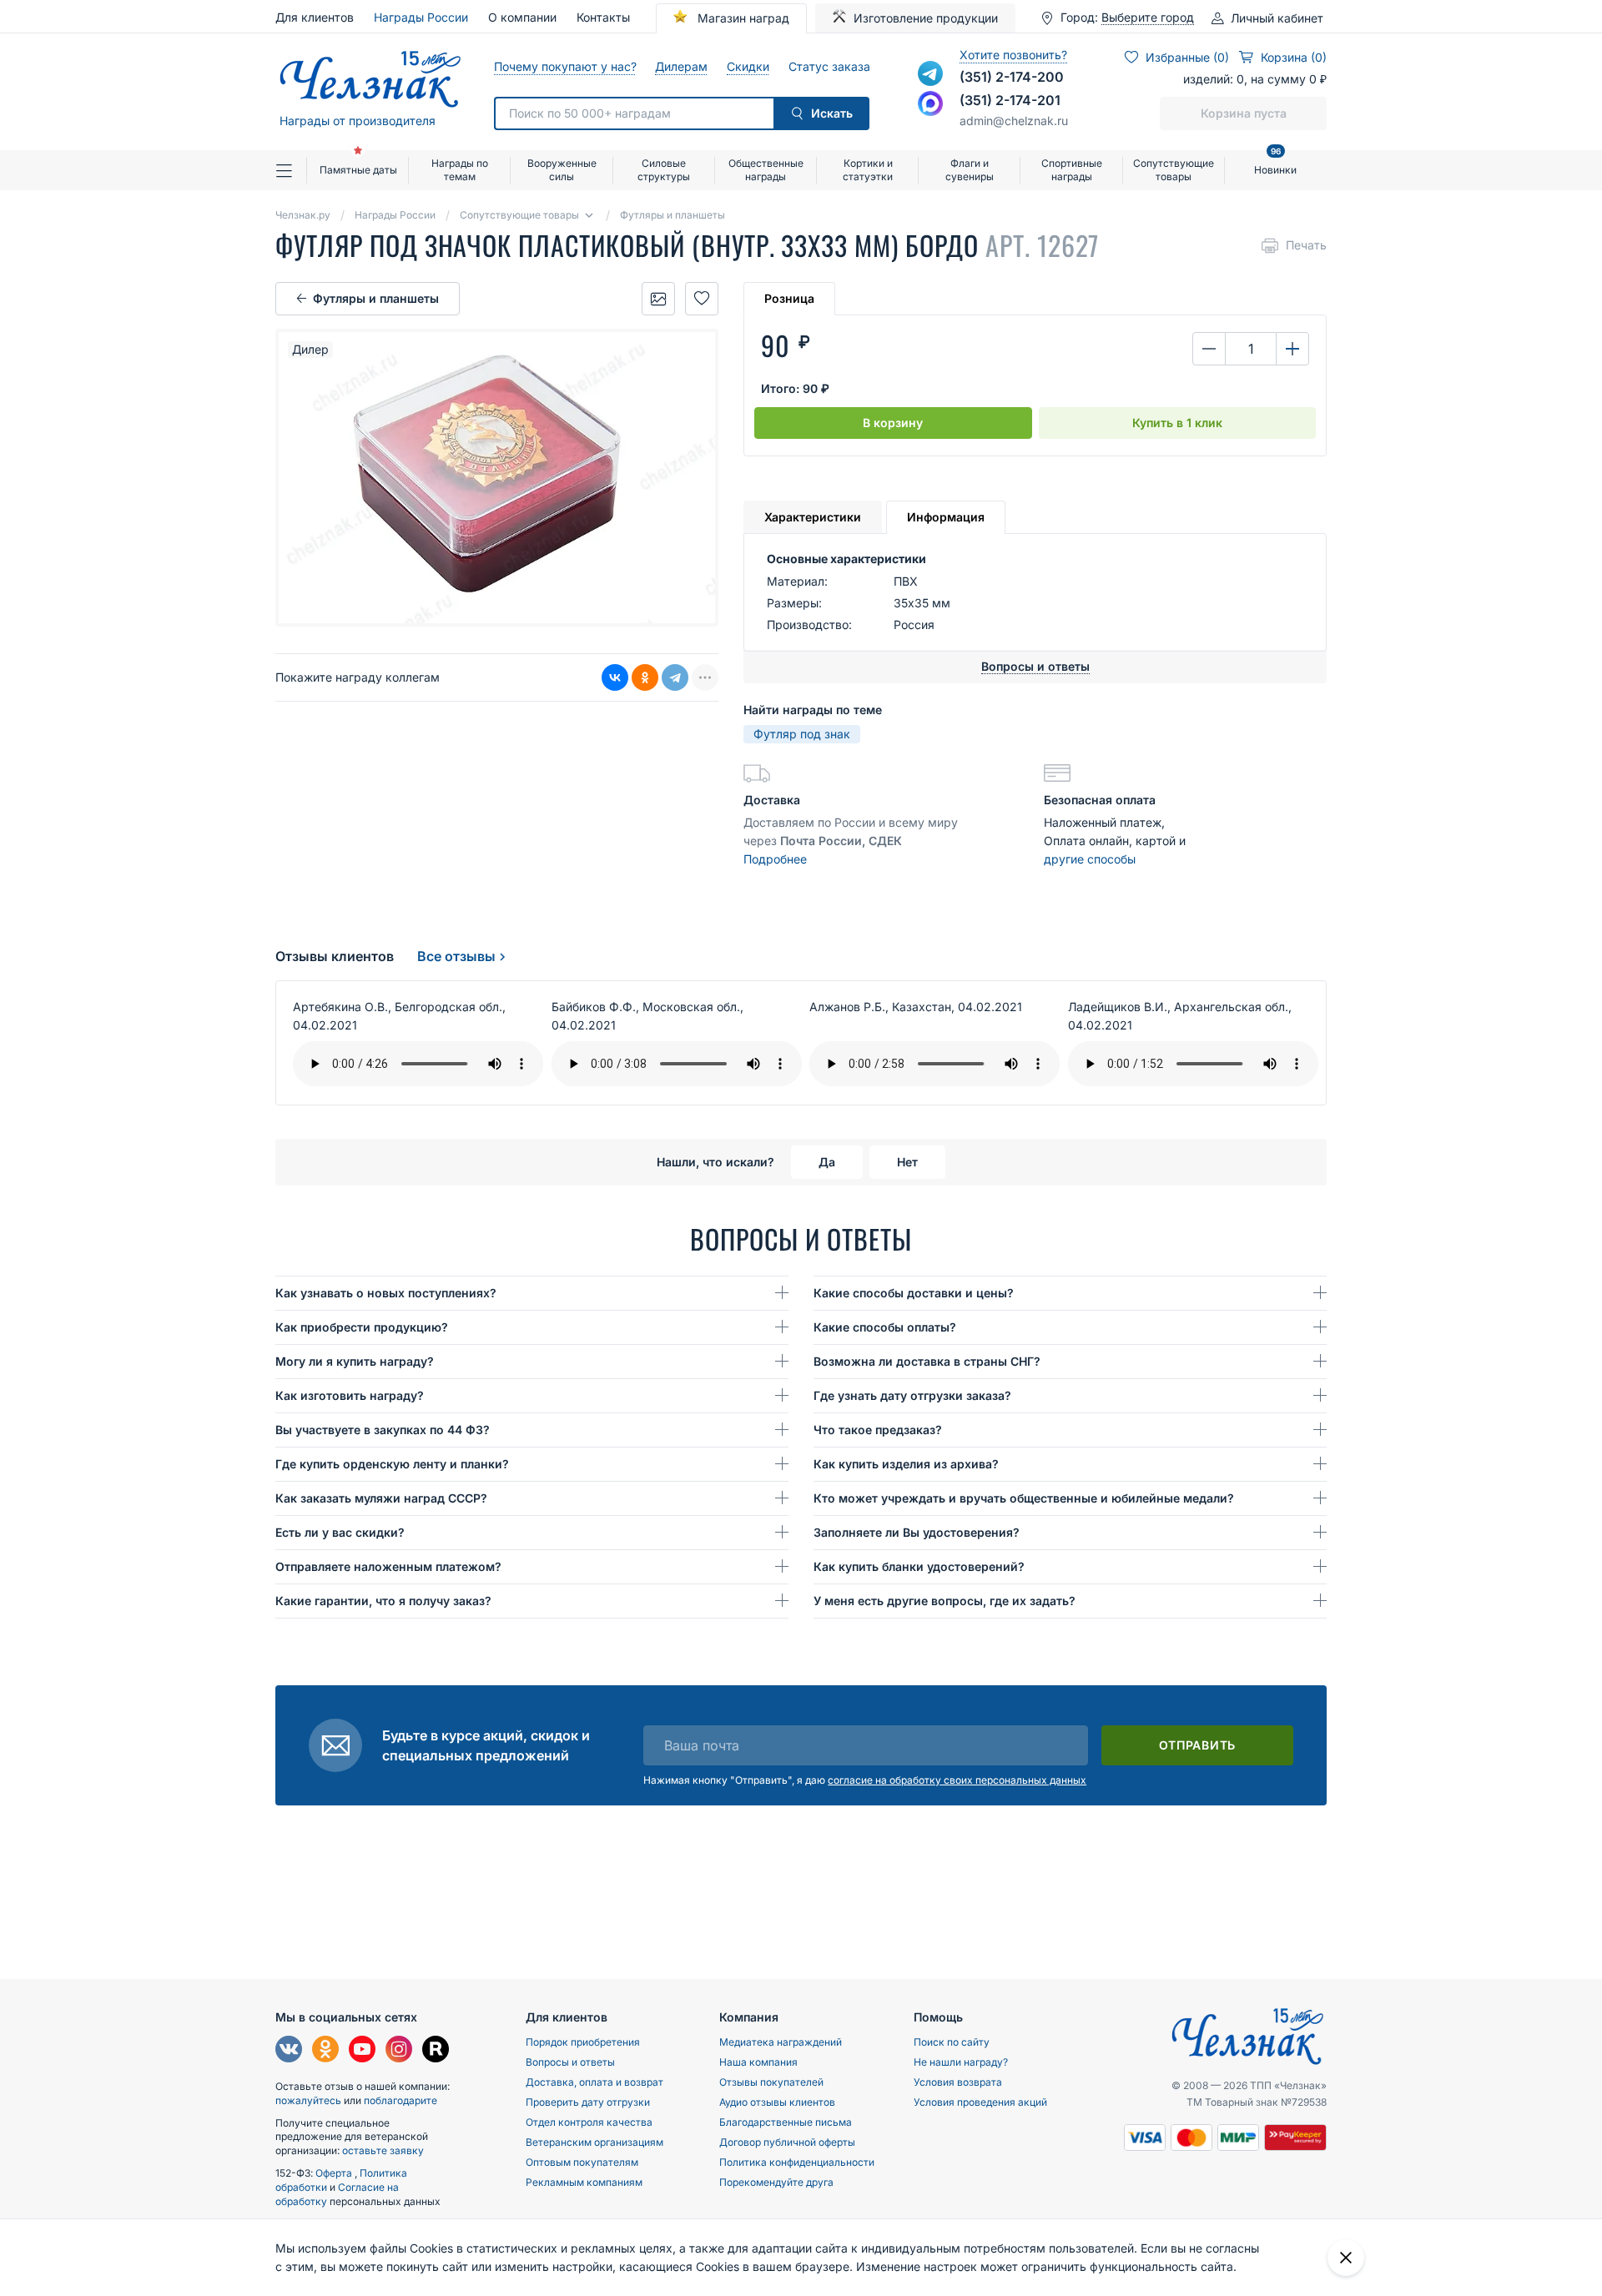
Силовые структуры (664, 170)
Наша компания (758, 2062)
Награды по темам (460, 170)
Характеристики (813, 517)
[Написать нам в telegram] (930, 73)
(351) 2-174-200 (1012, 77)
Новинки (1275, 163)
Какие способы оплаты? (885, 1327)
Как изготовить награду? (350, 1395)
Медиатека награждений (781, 2042)
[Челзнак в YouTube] (362, 2051)
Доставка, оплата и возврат (594, 2082)
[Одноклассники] (645, 677)
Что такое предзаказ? (878, 1430)
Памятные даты (358, 170)
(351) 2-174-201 (1010, 100)
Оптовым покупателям (582, 2162)
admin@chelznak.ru (1014, 121)
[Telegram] (675, 677)
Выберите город (1148, 18)
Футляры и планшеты (376, 298)
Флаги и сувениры (970, 170)
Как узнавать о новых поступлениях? (386, 1293)
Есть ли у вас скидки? (340, 1532)
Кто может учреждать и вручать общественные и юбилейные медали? (1024, 1498)
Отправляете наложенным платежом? (388, 1566)
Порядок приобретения (583, 2042)
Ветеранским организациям (594, 2142)
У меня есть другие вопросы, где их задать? (945, 1601)
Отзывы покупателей (771, 2082)
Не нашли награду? (961, 2062)
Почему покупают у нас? (564, 66)
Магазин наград (742, 18)
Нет (907, 1162)
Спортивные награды (1072, 170)
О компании (522, 17)
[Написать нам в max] (930, 103)
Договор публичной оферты (787, 2142)
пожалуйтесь (308, 2100)
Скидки (748, 66)
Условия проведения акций (980, 2102)
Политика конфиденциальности (797, 2162)
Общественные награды (766, 170)
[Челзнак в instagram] (399, 2051)
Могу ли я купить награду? (355, 1361)
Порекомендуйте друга (776, 2182)
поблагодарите (400, 2100)
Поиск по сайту (952, 2042)
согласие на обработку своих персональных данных (957, 1780)
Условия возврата (958, 2082)
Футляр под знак (802, 734)
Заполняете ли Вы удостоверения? (917, 1532)
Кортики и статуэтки (868, 170)
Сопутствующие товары (1174, 170)
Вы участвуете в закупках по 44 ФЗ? (383, 1430)
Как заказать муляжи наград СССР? (381, 1498)
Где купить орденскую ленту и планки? (392, 1464)
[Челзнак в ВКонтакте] (289, 2051)
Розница (789, 298)
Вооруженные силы (562, 170)
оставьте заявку (383, 2150)
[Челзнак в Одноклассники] (325, 2051)
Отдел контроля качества (589, 2122)
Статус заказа (829, 66)
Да (827, 1162)
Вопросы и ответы (570, 2062)
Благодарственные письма (786, 2122)
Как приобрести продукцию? (362, 1327)
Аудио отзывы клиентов (777, 2102)
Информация (946, 517)
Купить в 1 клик (1177, 423)
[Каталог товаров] (291, 170)
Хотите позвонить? (1013, 55)
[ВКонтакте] (615, 677)
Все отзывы (456, 956)
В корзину (893, 423)
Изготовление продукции (926, 18)
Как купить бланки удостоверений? (919, 1566)
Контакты (603, 17)
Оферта (335, 2173)
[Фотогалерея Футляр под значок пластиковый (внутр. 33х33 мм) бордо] (658, 299)
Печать (1306, 245)
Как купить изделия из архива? (906, 1464)
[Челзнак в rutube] (436, 2051)
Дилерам (681, 66)
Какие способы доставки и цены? (914, 1293)
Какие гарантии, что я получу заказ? (383, 1601)
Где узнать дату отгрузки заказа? (912, 1395)
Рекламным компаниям (584, 2182)
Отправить (1197, 1745)
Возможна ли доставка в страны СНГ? (927, 1361)
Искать (832, 113)
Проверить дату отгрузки (588, 2102)
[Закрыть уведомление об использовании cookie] (1346, 2258)
